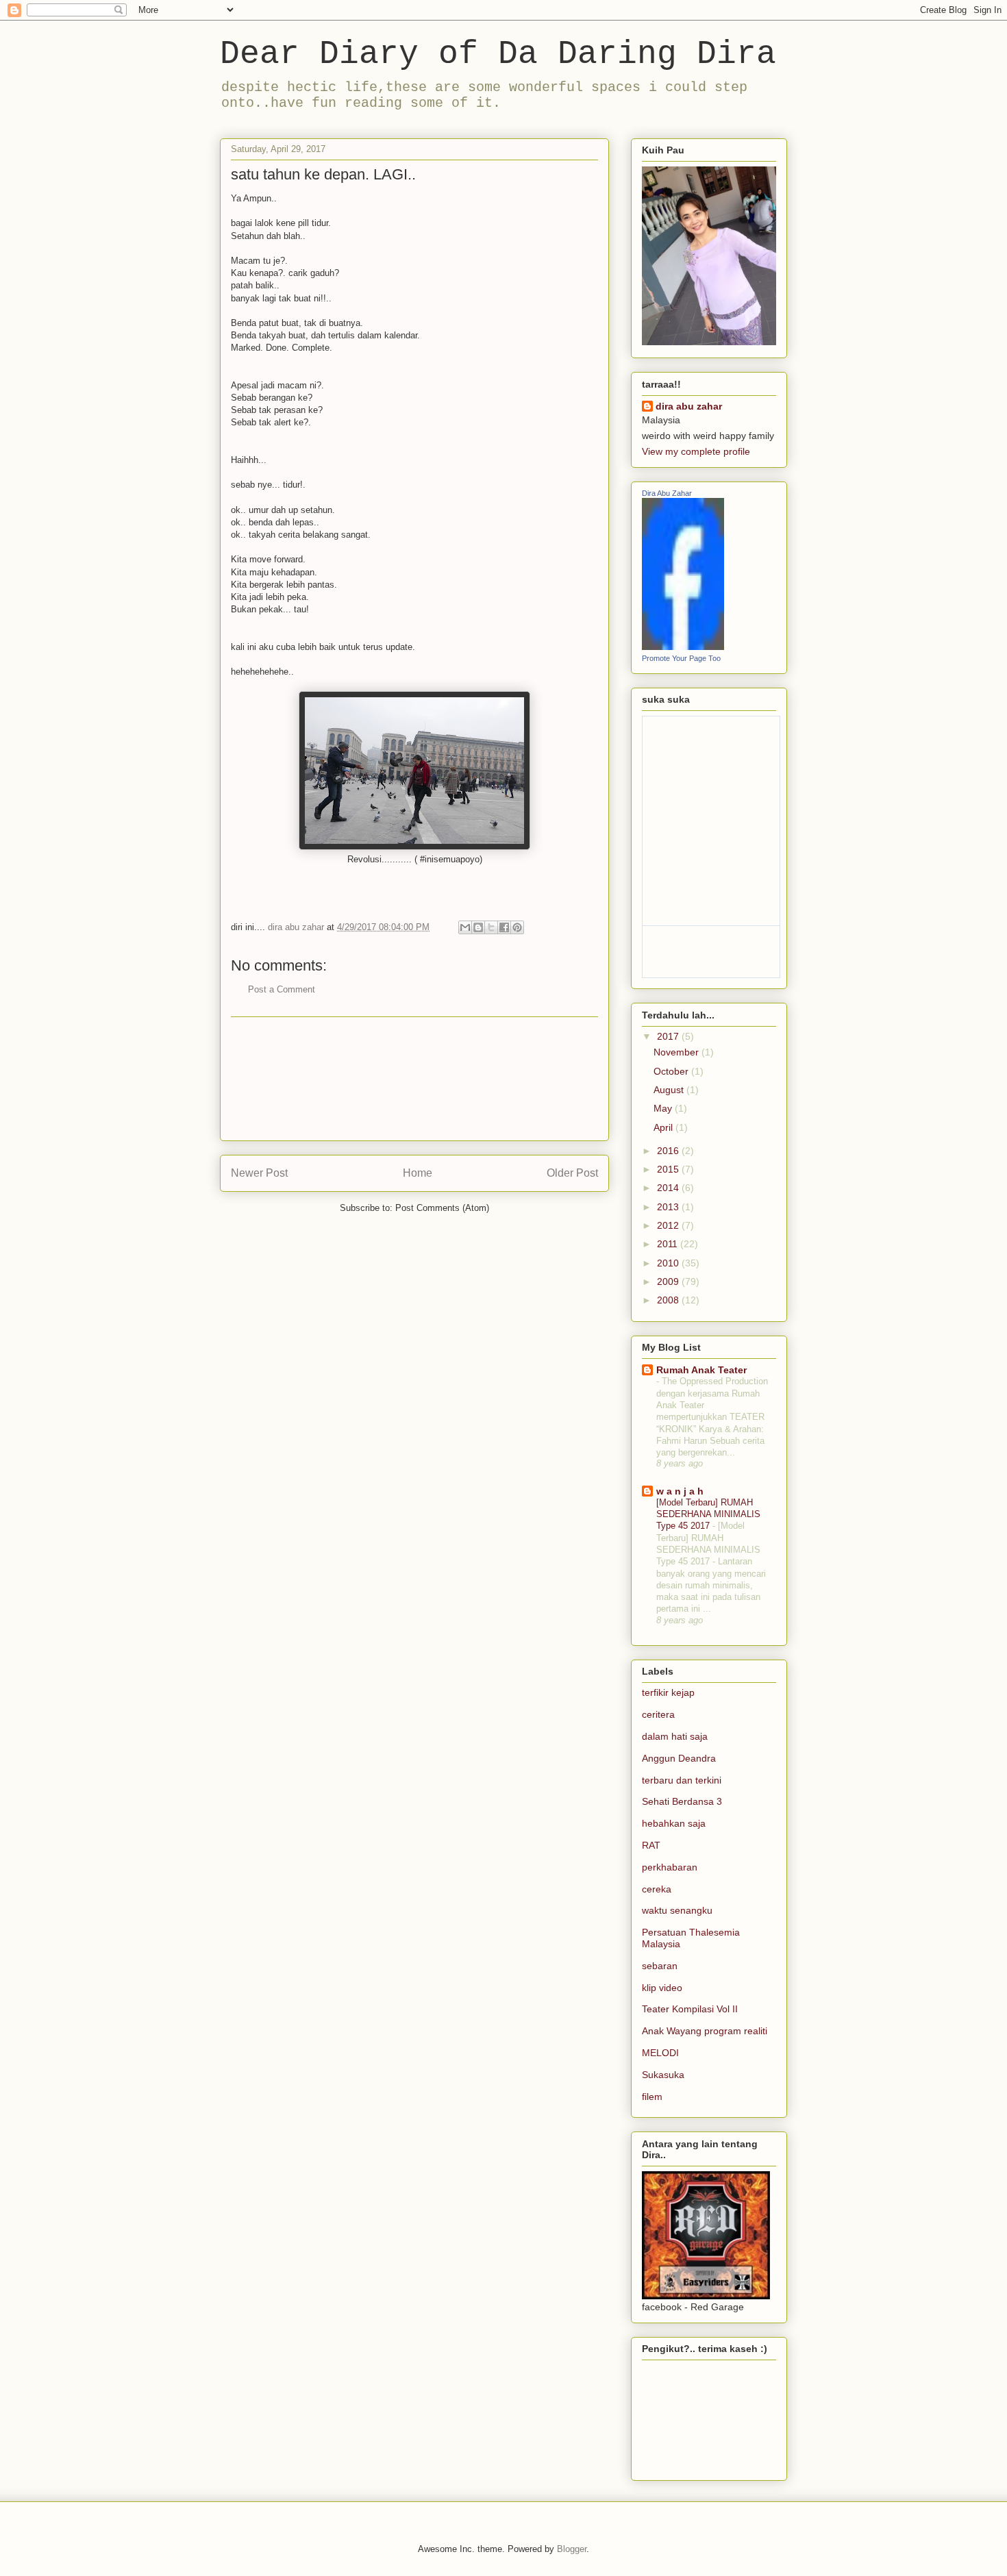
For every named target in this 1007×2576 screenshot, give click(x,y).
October (672, 1071)
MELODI (660, 2053)
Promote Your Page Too (681, 658)
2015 (669, 1169)
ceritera (658, 1714)
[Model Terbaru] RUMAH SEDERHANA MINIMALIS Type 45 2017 (708, 1514)
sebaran (660, 1966)
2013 (669, 1207)
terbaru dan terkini (682, 1780)
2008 (669, 1300)
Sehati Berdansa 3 (682, 1801)
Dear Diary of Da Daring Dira (498, 54)
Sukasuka (663, 2075)
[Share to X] (491, 927)
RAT (651, 1845)
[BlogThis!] (478, 927)
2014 (669, 1188)
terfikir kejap (668, 1692)
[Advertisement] (414, 1079)
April (664, 1127)
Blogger (572, 2549)
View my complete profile (696, 451)
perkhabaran (670, 1867)
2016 (669, 1151)
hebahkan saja (674, 1823)
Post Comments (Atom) (442, 1208)
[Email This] (465, 927)
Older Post (572, 1173)
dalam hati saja (675, 1736)
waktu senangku (677, 1910)
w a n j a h (680, 1491)
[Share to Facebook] (504, 927)
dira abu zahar (689, 406)
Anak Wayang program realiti (705, 2031)
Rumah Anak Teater (701, 1370)
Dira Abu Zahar (667, 493)
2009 (669, 1281)
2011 (669, 1244)
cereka (657, 1889)
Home (418, 1173)
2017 (669, 1036)
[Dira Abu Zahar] (683, 647)
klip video (662, 1988)
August (670, 1090)
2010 (669, 1263)
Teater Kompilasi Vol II (690, 2009)
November (677, 1052)
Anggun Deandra (679, 1758)
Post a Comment (282, 989)
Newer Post (259, 1173)
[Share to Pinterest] (517, 927)
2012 (669, 1225)
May (664, 1108)
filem (652, 2097)
